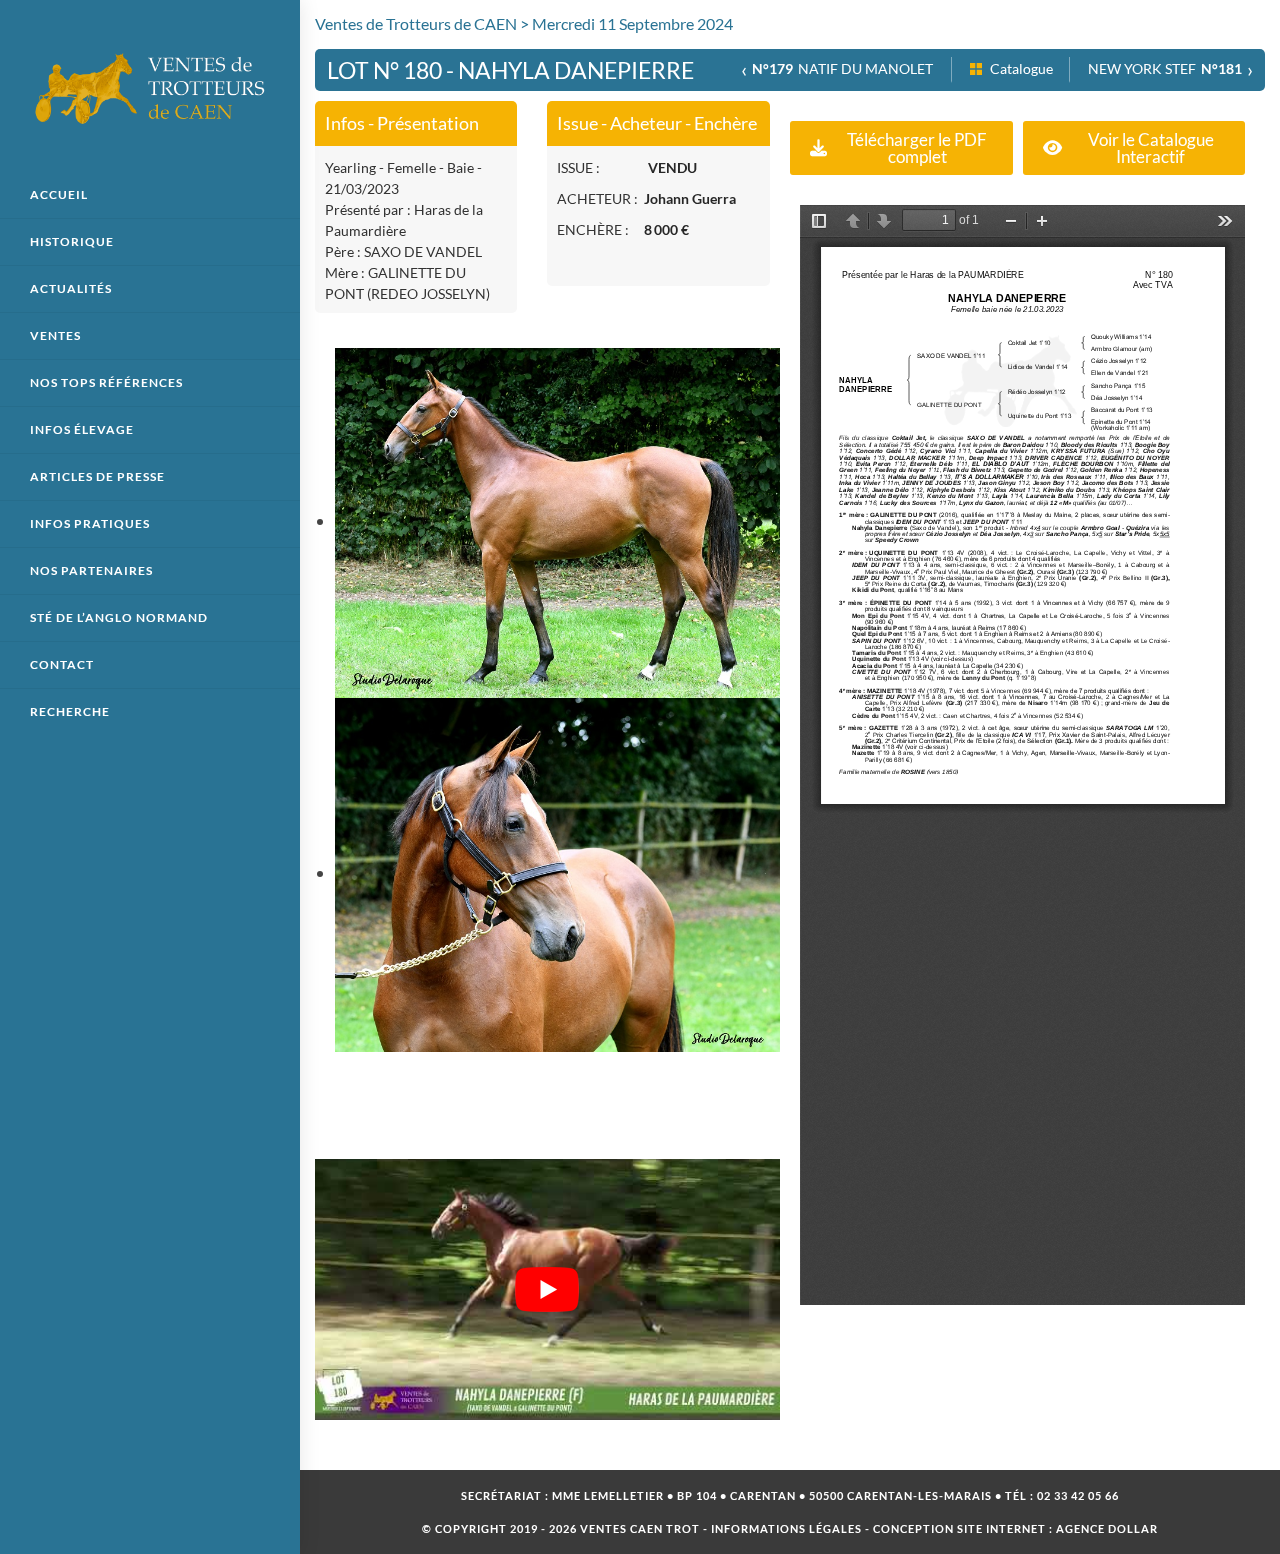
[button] (901, 148)
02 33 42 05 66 (1078, 1495)
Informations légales (786, 1528)
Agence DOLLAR (1107, 1528)
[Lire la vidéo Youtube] (547, 1290)
